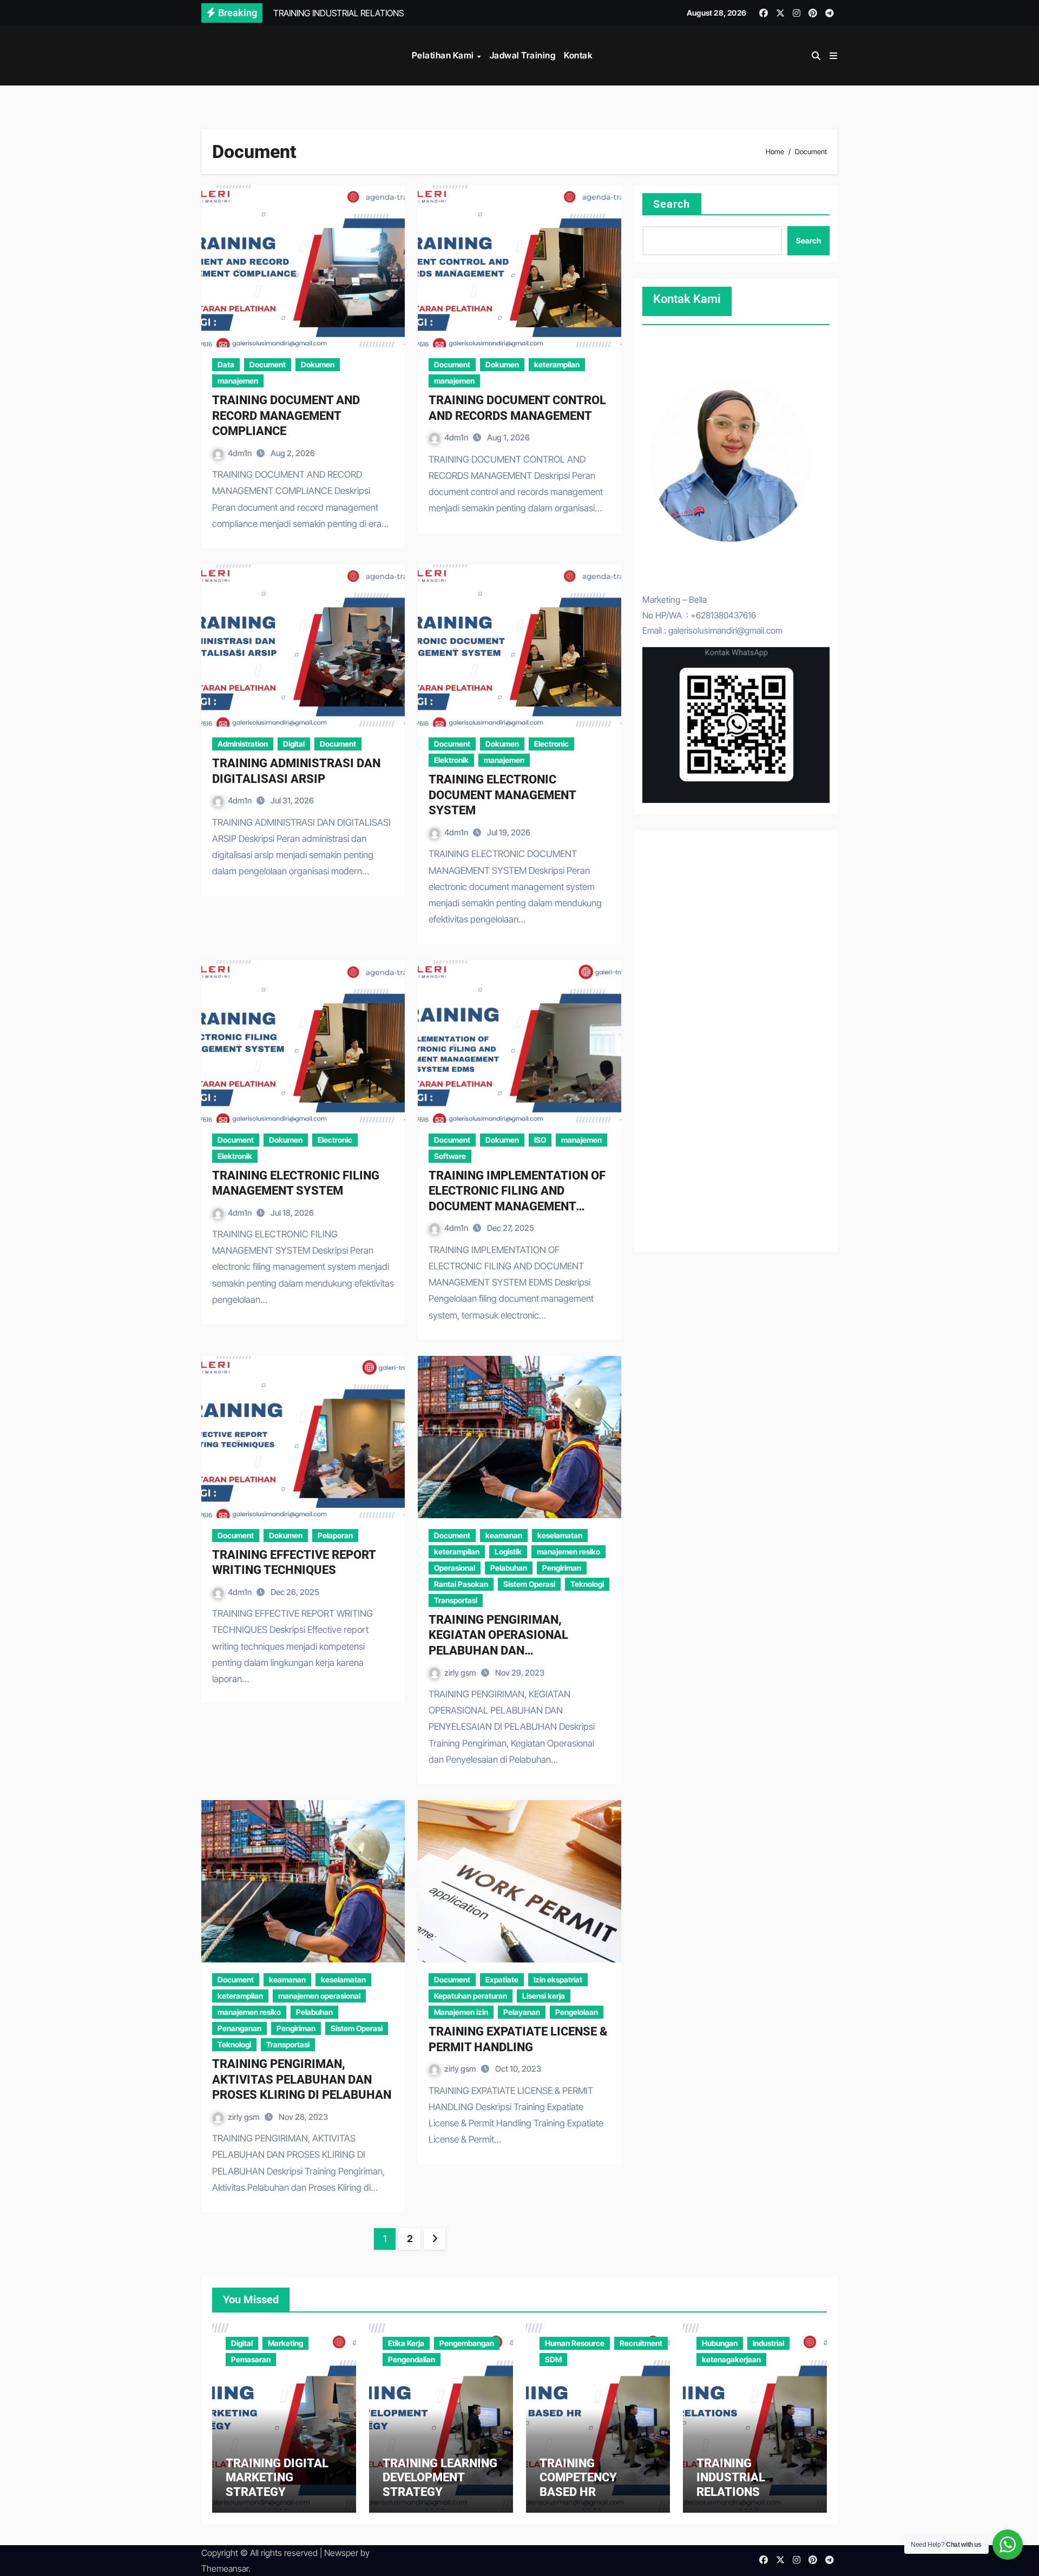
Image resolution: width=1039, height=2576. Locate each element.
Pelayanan (522, 2012)
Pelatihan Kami (444, 55)
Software (450, 1156)
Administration (243, 744)
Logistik (508, 1551)
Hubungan (720, 2343)
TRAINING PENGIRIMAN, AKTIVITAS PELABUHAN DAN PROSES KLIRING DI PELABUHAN (302, 2079)
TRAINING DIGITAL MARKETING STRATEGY (277, 2478)
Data (226, 364)
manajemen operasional (319, 1996)
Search (672, 204)
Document (268, 364)
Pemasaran (251, 2359)
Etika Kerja (406, 2343)
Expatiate (502, 1979)
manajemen (238, 381)
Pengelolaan (577, 2012)
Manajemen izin (461, 2012)
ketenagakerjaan (731, 2359)
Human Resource (575, 2343)
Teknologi (587, 1584)
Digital (294, 744)
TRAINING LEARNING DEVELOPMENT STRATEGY (440, 2478)
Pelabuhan (509, 1568)
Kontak (578, 55)
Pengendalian (412, 2359)
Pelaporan (335, 1535)
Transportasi (456, 1600)
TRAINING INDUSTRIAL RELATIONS (731, 2478)
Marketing (285, 2343)
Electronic (551, 744)
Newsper (341, 2553)
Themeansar (225, 2568)
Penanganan (239, 2028)
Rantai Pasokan (461, 1584)
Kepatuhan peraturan (471, 1996)
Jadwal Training (523, 55)
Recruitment (641, 2343)
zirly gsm (461, 1673)
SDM (553, 2359)
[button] (833, 56)
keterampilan (557, 364)
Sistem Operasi (529, 1584)
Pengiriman (562, 1568)
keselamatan (560, 1535)
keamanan (504, 1535)
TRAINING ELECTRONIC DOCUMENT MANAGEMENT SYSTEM (502, 795)
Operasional (455, 1568)
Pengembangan (467, 2343)
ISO (540, 1140)
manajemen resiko (568, 1551)
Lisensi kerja (544, 1996)
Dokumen (318, 364)
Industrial (768, 2343)
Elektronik (451, 760)
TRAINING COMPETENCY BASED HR (578, 2478)
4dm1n (241, 453)
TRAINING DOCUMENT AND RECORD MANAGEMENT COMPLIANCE (286, 416)
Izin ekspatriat (558, 1979)
